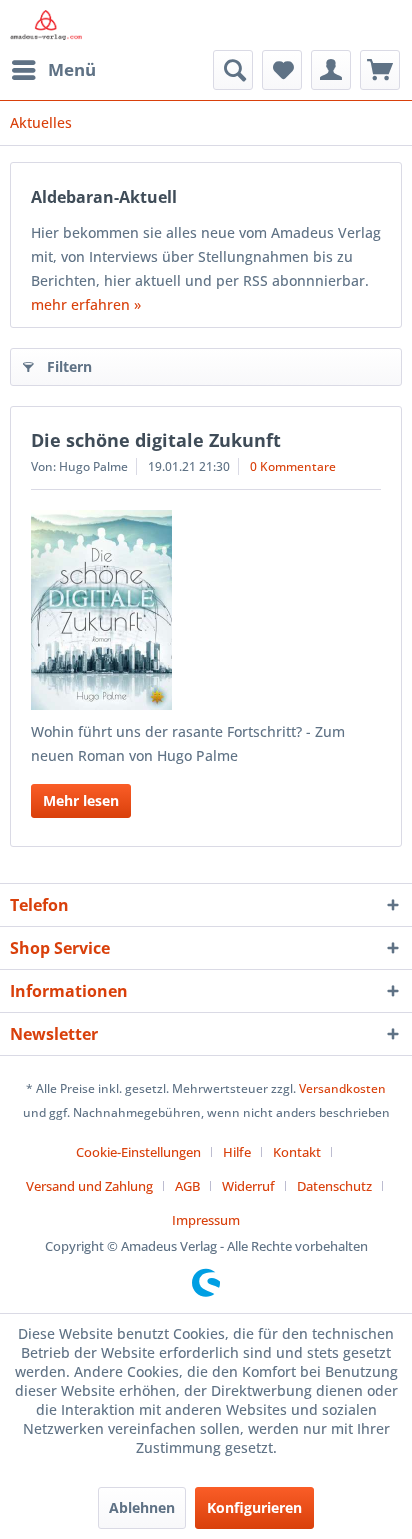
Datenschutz (334, 1186)
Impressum (206, 1220)
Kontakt (297, 1152)
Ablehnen (142, 1507)
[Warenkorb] (380, 70)
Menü (72, 69)
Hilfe (237, 1152)
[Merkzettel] (282, 70)
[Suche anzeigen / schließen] (233, 70)
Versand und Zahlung (89, 1186)
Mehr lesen (81, 800)
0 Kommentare (293, 466)
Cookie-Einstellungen (138, 1152)
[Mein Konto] (331, 70)
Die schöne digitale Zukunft (156, 440)
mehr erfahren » (86, 304)
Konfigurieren (254, 1507)
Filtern (69, 366)
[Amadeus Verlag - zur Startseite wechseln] (46, 25)
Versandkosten (342, 1088)
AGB (187, 1186)
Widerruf (248, 1186)
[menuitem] (53, 70)
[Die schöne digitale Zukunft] (206, 610)
